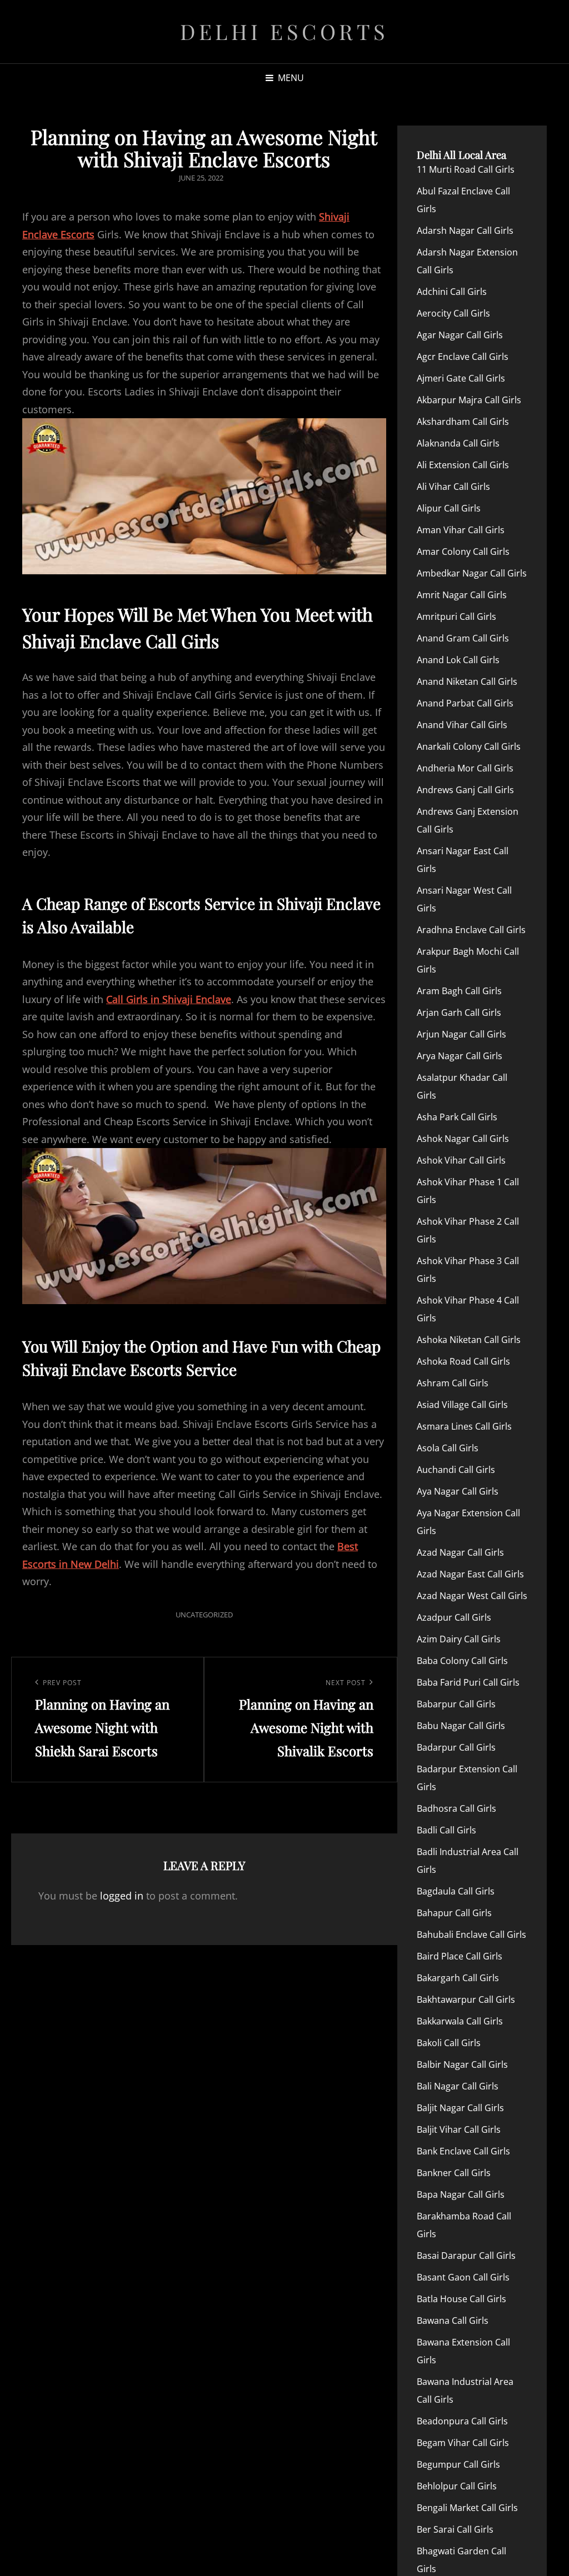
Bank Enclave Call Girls (463, 2151)
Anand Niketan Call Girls (467, 681)
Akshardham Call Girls (463, 422)
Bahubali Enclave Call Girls (471, 1934)
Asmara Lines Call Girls (464, 1426)
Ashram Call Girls (453, 1383)
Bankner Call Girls (454, 2173)
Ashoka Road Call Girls (463, 1361)
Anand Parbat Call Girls (465, 703)
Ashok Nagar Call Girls (463, 1139)
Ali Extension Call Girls (463, 465)
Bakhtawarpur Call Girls (466, 1999)
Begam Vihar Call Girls (463, 2443)
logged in (122, 1896)
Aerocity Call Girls (453, 313)
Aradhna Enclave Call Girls (471, 930)
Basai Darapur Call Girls (466, 2256)
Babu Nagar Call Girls (461, 1726)
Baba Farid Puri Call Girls (468, 1682)
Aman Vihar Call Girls (461, 530)
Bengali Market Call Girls (467, 2508)
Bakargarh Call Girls (458, 1978)
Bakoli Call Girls (449, 2043)
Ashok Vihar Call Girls (461, 1160)
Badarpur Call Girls (456, 1747)
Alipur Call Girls (449, 508)
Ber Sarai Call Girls (455, 2529)
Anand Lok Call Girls (458, 660)
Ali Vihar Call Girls (453, 487)
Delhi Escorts (284, 31)
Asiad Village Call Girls (462, 1405)
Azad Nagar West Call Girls (472, 1596)
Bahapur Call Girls (454, 1913)
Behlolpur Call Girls (457, 2486)
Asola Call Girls (448, 1448)
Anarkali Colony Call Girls (469, 746)
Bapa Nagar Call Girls (461, 2194)
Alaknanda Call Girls (458, 443)
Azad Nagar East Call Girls (470, 1574)
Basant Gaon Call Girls (463, 2277)
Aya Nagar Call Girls (458, 1491)
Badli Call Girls (446, 1830)
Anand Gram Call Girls (463, 638)
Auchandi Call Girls (456, 1470)
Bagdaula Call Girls (456, 1891)
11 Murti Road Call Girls (466, 169)
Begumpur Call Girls (458, 2464)
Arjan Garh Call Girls (459, 1013)
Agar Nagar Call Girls (460, 335)
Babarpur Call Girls (456, 1704)
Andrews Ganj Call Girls (465, 790)
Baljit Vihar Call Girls (459, 2129)
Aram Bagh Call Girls (459, 991)
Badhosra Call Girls (456, 1808)
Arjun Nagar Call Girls (461, 1034)
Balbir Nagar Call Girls (462, 2064)
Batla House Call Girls (461, 2299)
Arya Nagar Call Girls (460, 1056)
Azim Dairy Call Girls (459, 1639)
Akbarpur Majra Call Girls (469, 400)
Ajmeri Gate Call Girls (461, 378)
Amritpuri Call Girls (456, 617)
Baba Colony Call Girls (462, 1661)
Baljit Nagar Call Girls (460, 2108)
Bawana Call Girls (453, 2321)
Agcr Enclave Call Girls (463, 357)
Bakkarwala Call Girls (460, 2021)
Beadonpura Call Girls (462, 2421)
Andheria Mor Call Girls (465, 768)
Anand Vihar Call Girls (462, 725)
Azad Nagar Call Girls (460, 1552)
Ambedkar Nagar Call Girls (472, 573)
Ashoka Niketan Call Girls (469, 1340)
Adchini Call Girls (452, 292)
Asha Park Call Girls (457, 1117)
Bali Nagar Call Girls (458, 2086)
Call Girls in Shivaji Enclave (169, 999)
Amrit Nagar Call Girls (462, 595)
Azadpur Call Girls (454, 1617)
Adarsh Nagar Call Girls (465, 230)
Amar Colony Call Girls (463, 552)
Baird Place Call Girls (460, 1956)
